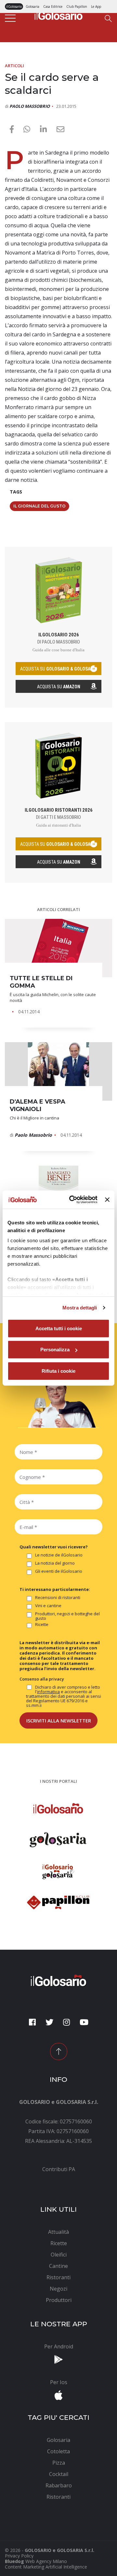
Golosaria (32, 6)
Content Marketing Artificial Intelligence (46, 2567)
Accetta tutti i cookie (59, 1328)
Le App (96, 6)
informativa (48, 1692)
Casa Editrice (53, 6)
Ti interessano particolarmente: (55, 1589)
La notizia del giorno (55, 1563)
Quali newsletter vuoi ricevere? (54, 1547)
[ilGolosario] (58, 15)
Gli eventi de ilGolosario (59, 1571)
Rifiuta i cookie (58, 1371)
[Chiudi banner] (107, 1200)
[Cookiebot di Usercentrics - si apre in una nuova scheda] (72, 1200)
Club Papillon (77, 6)
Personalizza (55, 1350)
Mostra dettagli (80, 1308)
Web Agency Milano (46, 2561)
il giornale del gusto (39, 506)
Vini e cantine (48, 1606)
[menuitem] (58, 2169)
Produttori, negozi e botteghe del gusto (67, 1616)
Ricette (42, 1625)
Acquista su (59, 687)
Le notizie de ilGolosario (59, 1555)
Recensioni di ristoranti (58, 1598)
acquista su (58, 669)
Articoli (14, 66)
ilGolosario (14, 6)
